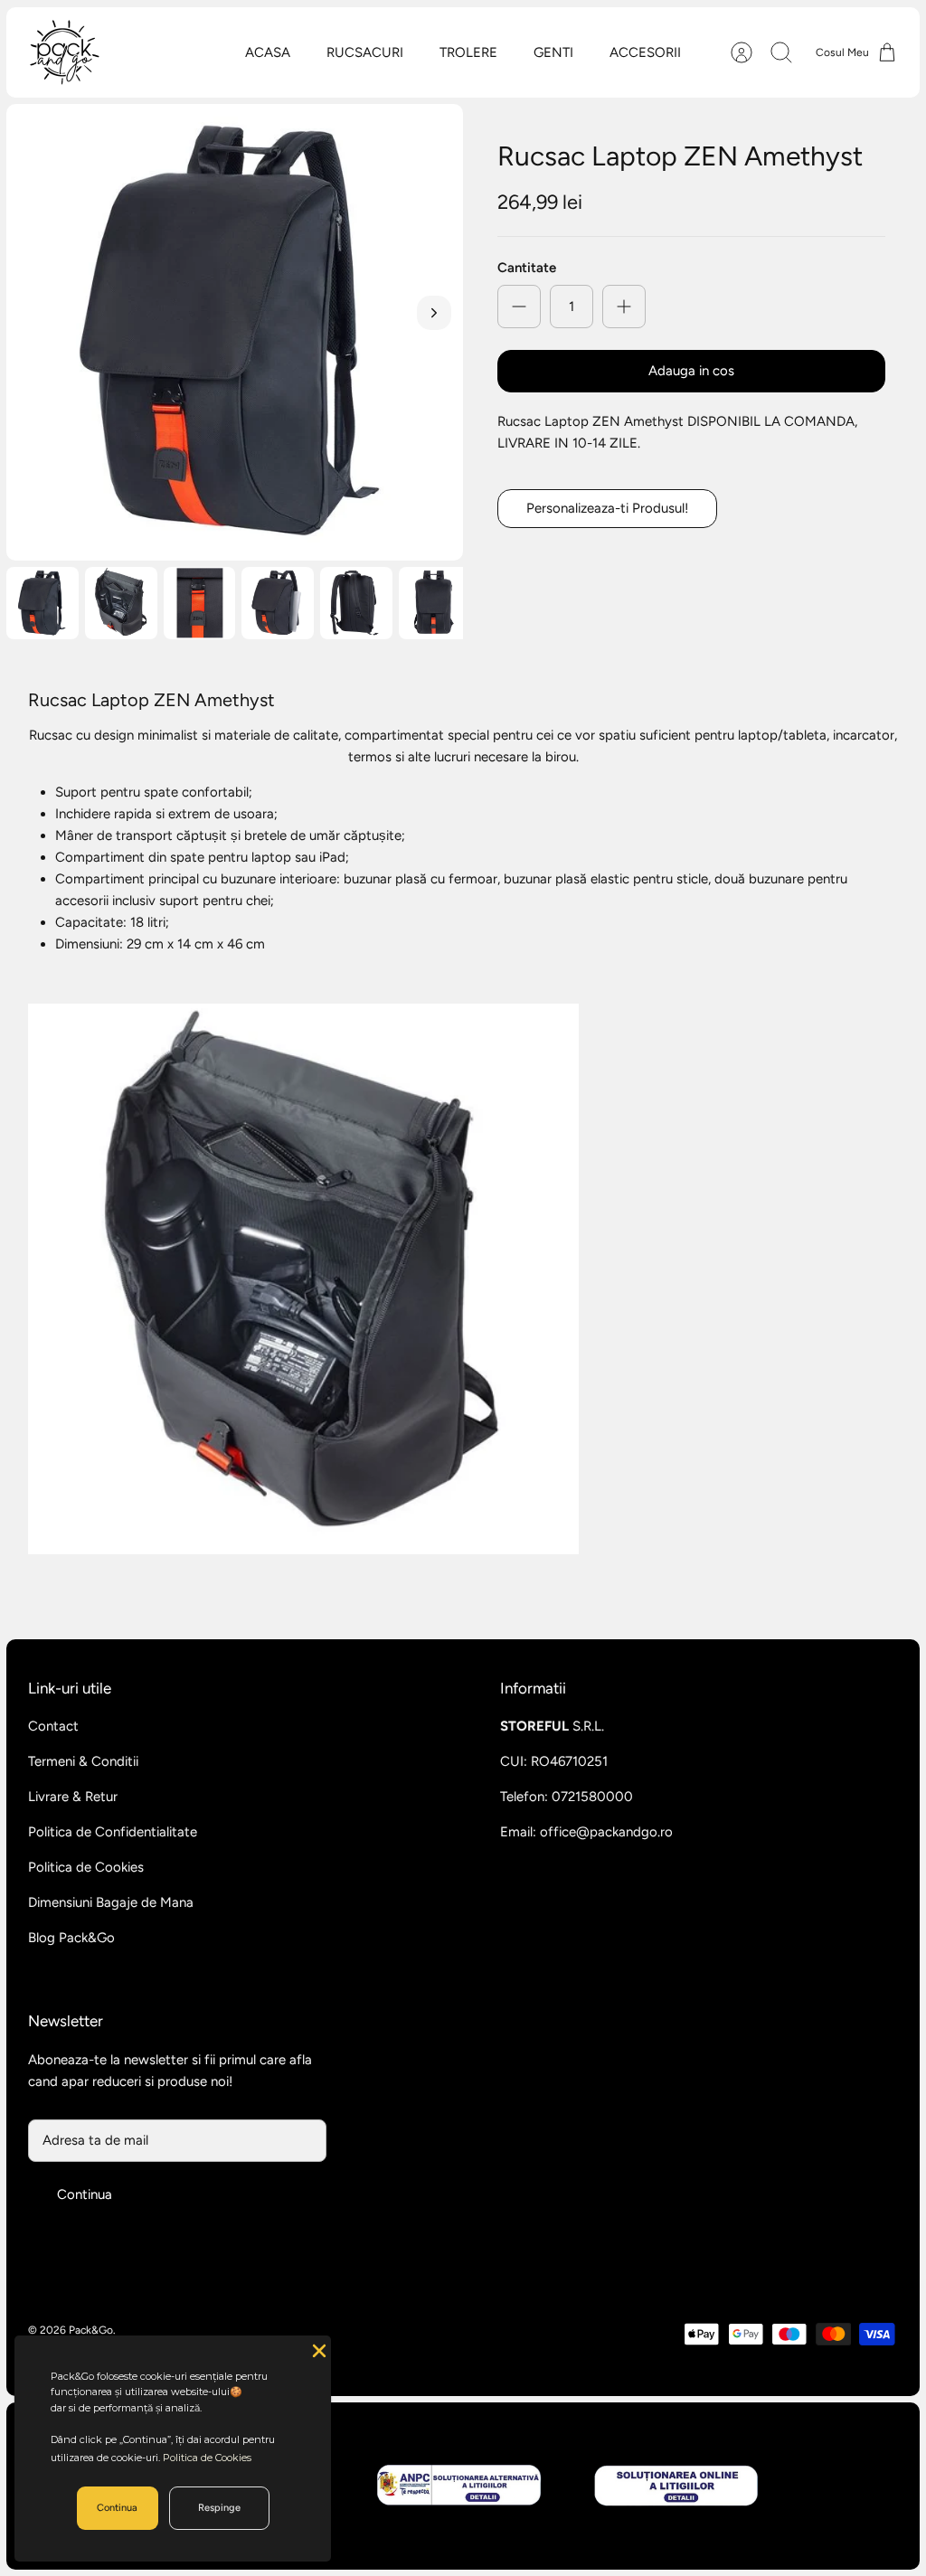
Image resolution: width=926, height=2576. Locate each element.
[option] (235, 332)
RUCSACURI (365, 52)
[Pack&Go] (64, 52)
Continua (85, 2194)
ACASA (268, 52)
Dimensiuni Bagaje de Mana (111, 1902)
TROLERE (468, 52)
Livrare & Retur (73, 1797)
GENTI (553, 52)
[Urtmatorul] (434, 313)
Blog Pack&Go (71, 1938)
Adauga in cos (691, 371)
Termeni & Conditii (83, 1761)
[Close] (317, 2349)
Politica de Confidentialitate (113, 1832)
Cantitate (527, 268)
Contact (53, 1726)
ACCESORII (645, 52)
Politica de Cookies (86, 1867)
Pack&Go (91, 2330)
